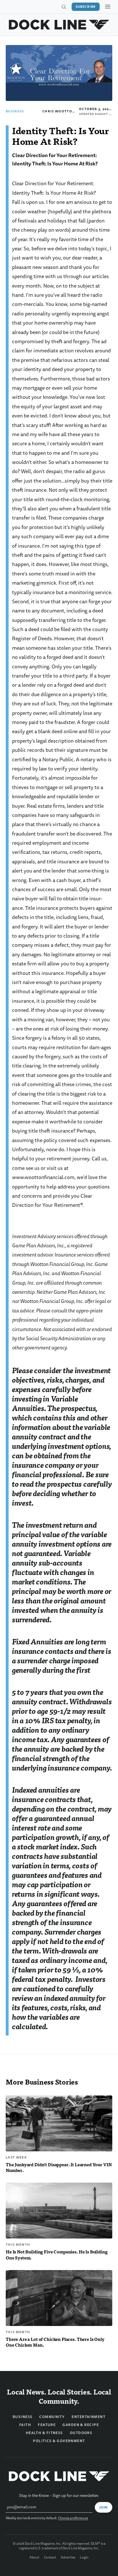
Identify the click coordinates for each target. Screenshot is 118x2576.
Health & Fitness (44, 2433)
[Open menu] (108, 7)
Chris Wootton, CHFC (65, 111)
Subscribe (86, 7)
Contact (50, 2558)
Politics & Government (59, 2441)
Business (15, 111)
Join (104, 2507)
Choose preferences (73, 2518)
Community (52, 2417)
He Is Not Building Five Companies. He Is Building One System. (57, 2255)
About (34, 2558)
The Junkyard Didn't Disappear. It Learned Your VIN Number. (59, 2167)
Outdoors (81, 2433)
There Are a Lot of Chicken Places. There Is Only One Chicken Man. (55, 2342)
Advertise (68, 2558)
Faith (25, 2425)
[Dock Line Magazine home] (59, 25)
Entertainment (88, 2417)
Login (84, 2558)
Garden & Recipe (81, 2425)
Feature (47, 2425)
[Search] (64, 7)
